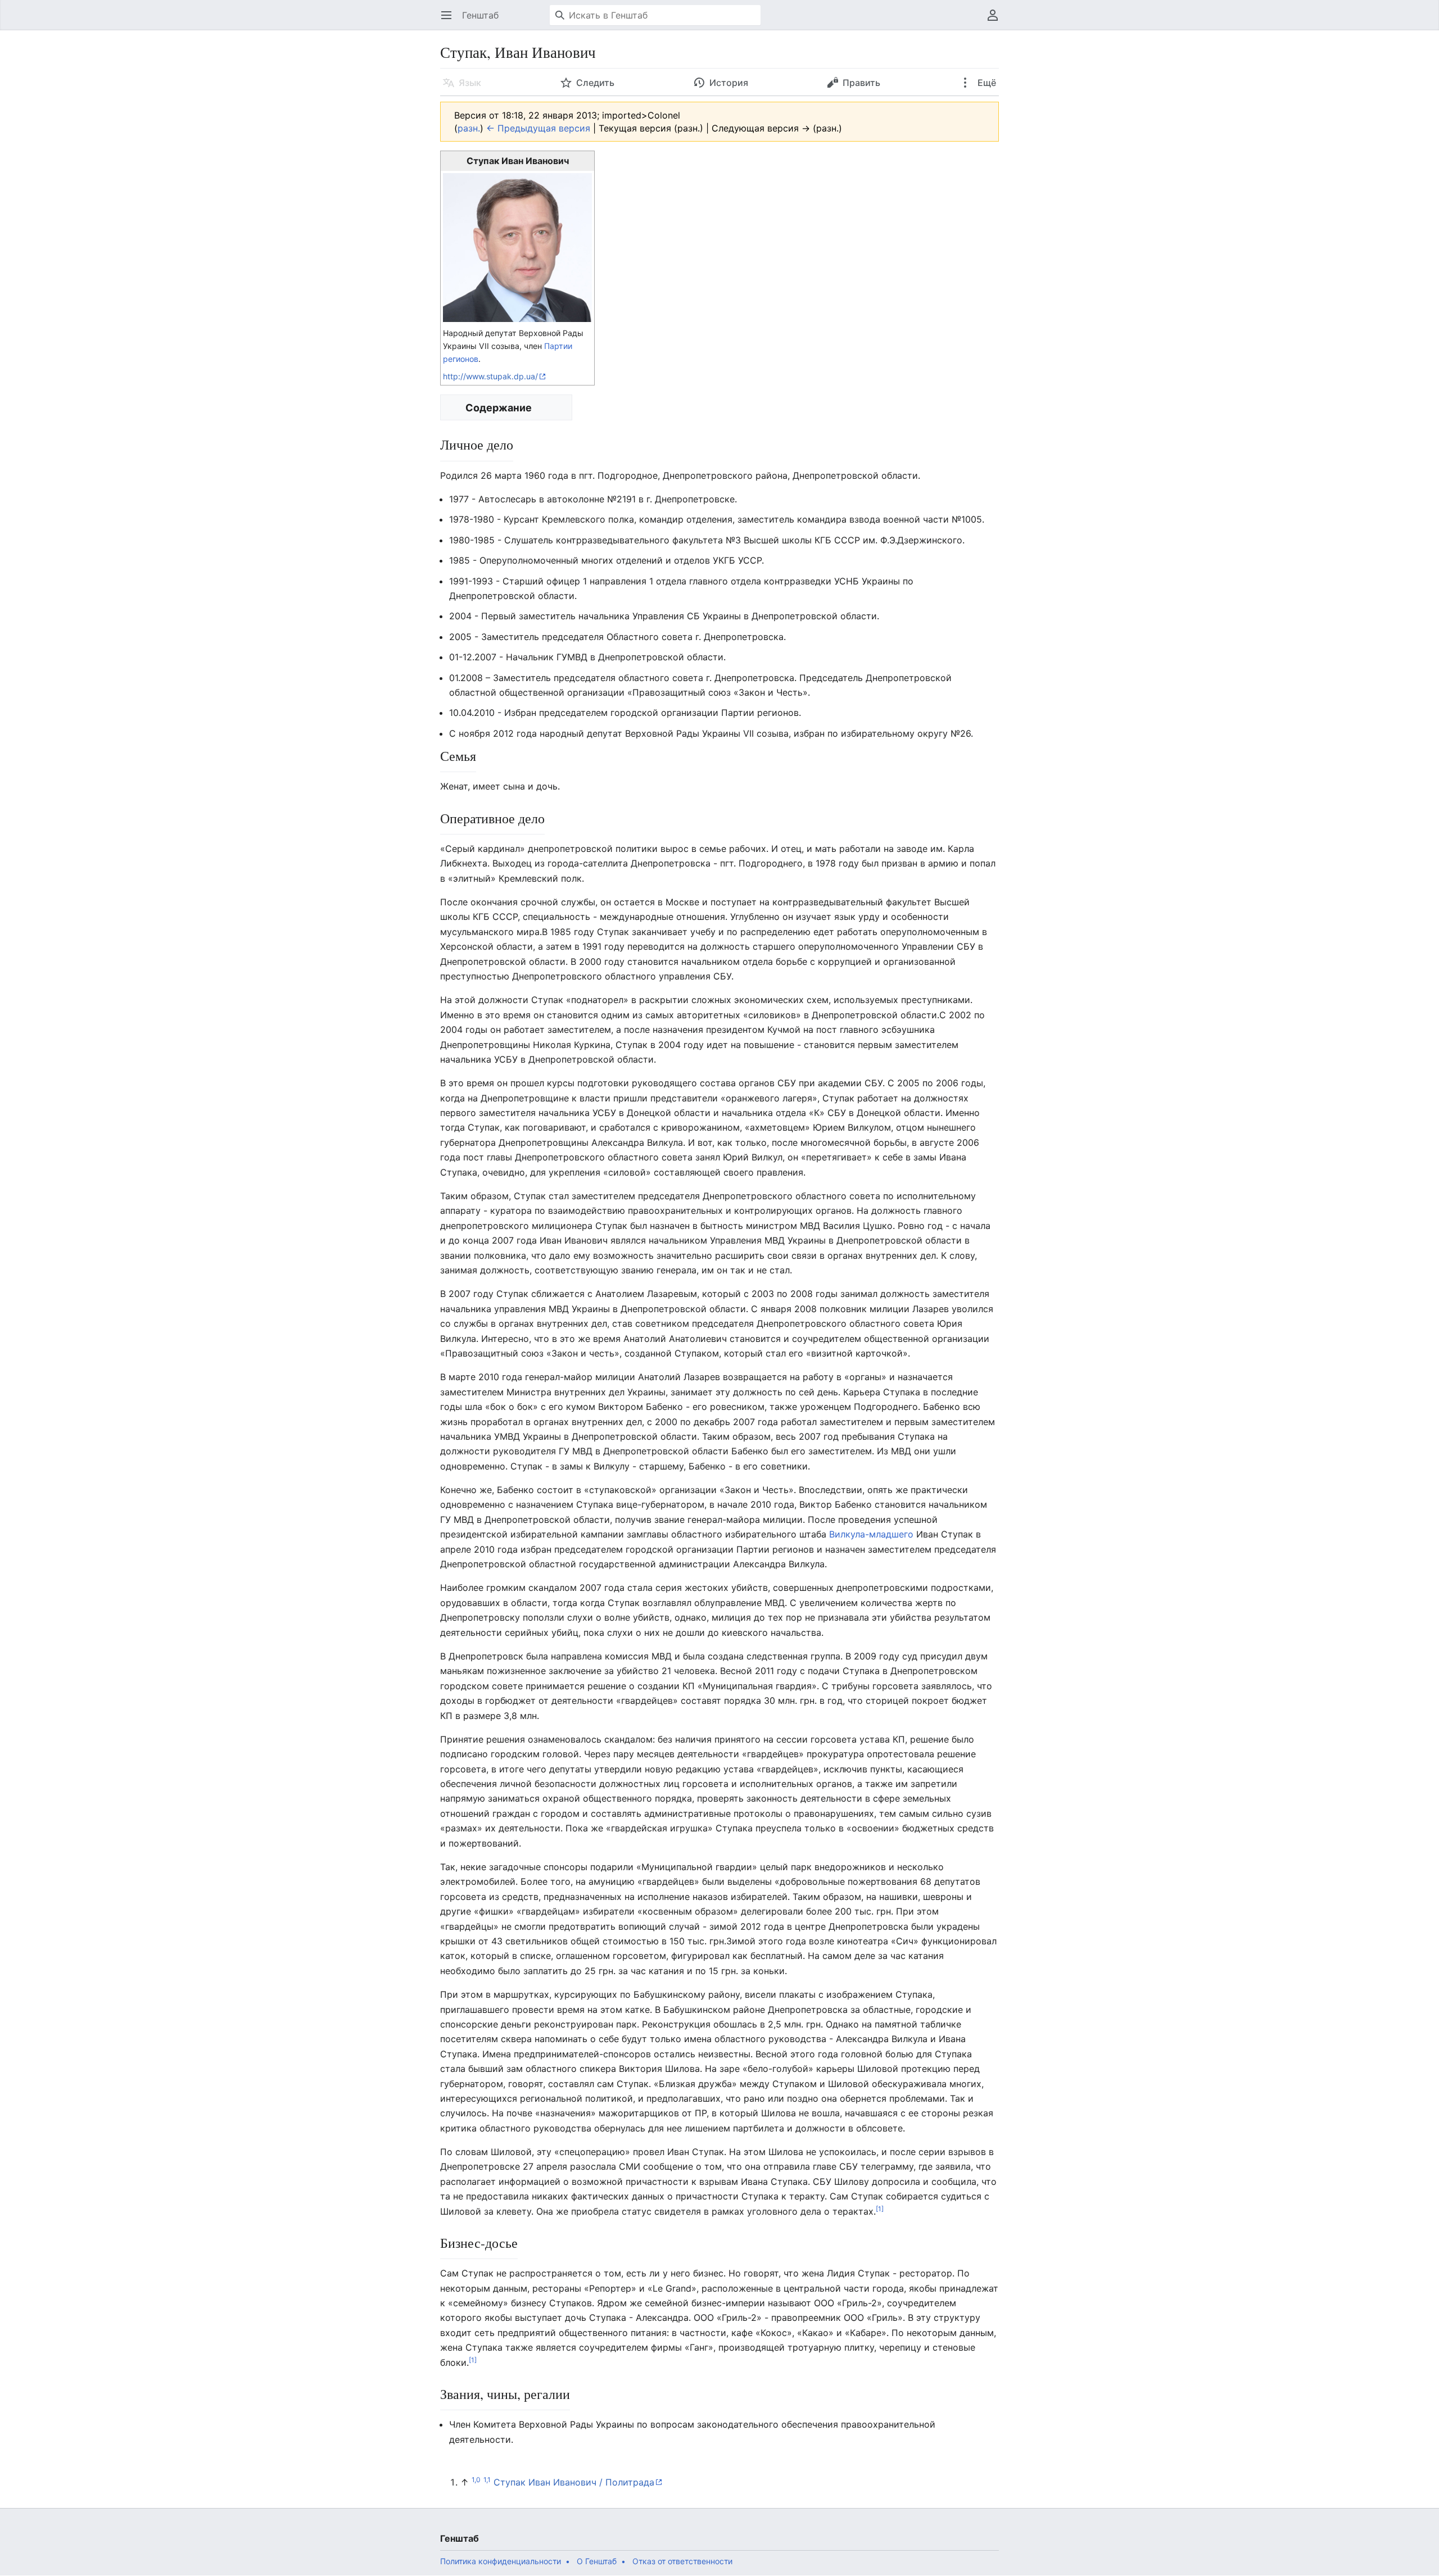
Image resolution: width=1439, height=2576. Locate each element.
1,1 (487, 2480)
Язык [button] (470, 83)
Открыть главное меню (450, 21)
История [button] (729, 83)
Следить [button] (595, 83)
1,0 (476, 2480)
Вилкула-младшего (871, 1534)
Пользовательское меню (996, 21)
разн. (469, 128)
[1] (880, 2208)
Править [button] (861, 83)
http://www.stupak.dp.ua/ (490, 376)
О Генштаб (597, 2561)
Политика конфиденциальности (501, 2561)
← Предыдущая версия (538, 128)
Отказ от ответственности (682, 2561)
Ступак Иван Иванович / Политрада (574, 2482)
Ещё (986, 83)
